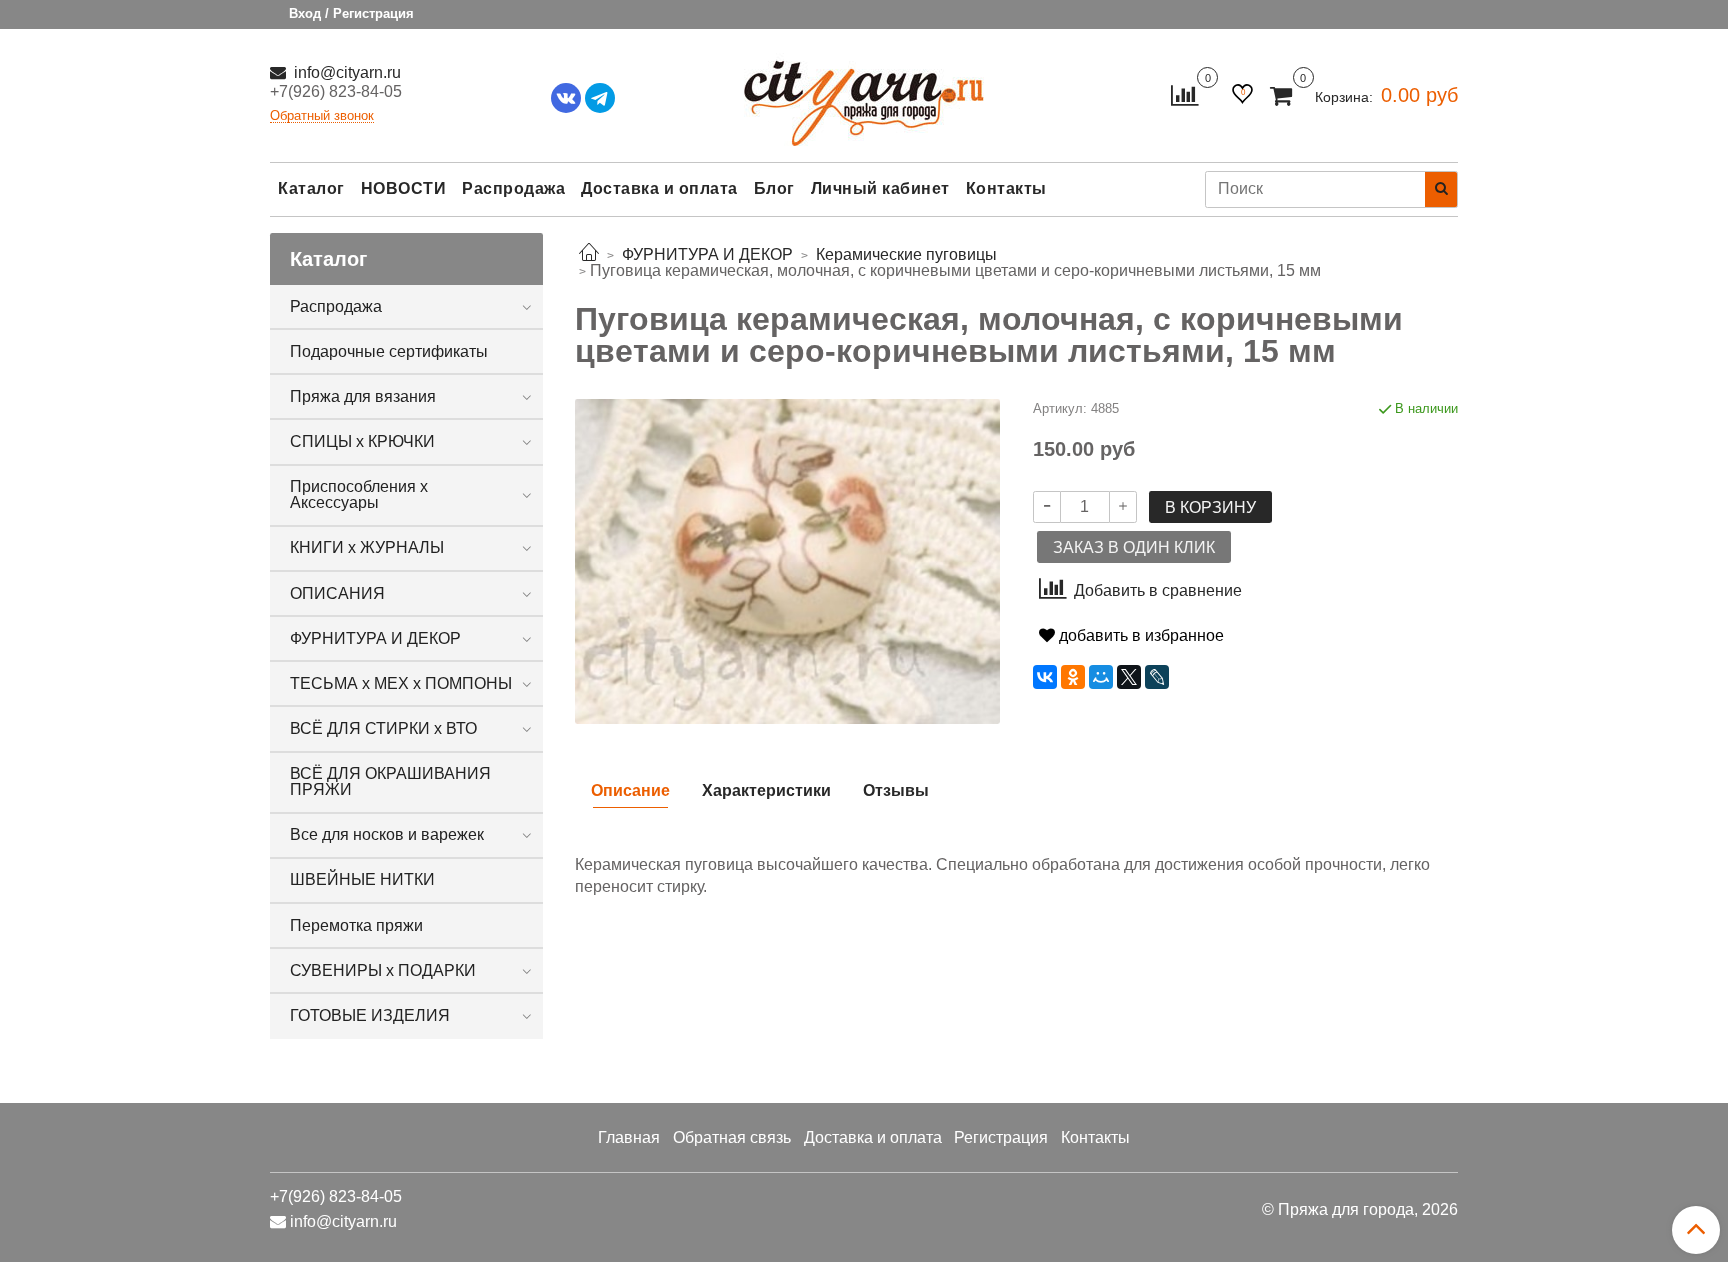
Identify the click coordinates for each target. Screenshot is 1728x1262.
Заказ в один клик (1134, 547)
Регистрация (1001, 1137)
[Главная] (589, 254)
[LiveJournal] (1157, 677)
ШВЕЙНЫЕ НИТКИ (362, 879)
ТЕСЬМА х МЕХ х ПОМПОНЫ (401, 683)
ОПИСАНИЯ (337, 593)
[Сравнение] (1184, 94)
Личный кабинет (880, 188)
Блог (774, 188)
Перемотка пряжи (356, 925)
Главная (629, 1137)
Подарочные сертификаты (389, 351)
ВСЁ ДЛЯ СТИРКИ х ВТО (383, 728)
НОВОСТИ (404, 188)
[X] (1129, 677)
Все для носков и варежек (387, 834)
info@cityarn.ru (345, 72)
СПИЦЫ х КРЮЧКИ (362, 441)
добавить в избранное (1139, 635)
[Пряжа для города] (864, 90)
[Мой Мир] (1101, 677)
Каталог (311, 188)
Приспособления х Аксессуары (359, 494)
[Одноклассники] (1073, 677)
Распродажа (513, 188)
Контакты (1006, 188)
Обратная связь (732, 1137)
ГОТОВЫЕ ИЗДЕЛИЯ (370, 1015)
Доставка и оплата (659, 188)
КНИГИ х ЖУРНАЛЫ (367, 547)
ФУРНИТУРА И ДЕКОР (375, 638)
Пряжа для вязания (363, 396)
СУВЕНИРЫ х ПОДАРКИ (383, 970)
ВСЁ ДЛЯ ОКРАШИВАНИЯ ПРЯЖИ (390, 781)
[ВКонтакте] (1045, 677)
